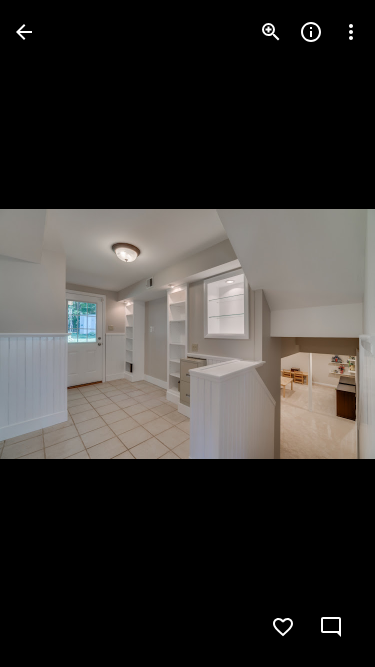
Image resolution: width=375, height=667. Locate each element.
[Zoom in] (271, 32)
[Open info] (311, 32)
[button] (56, 334)
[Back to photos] (24, 32)
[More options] (351, 32)
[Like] (283, 627)
